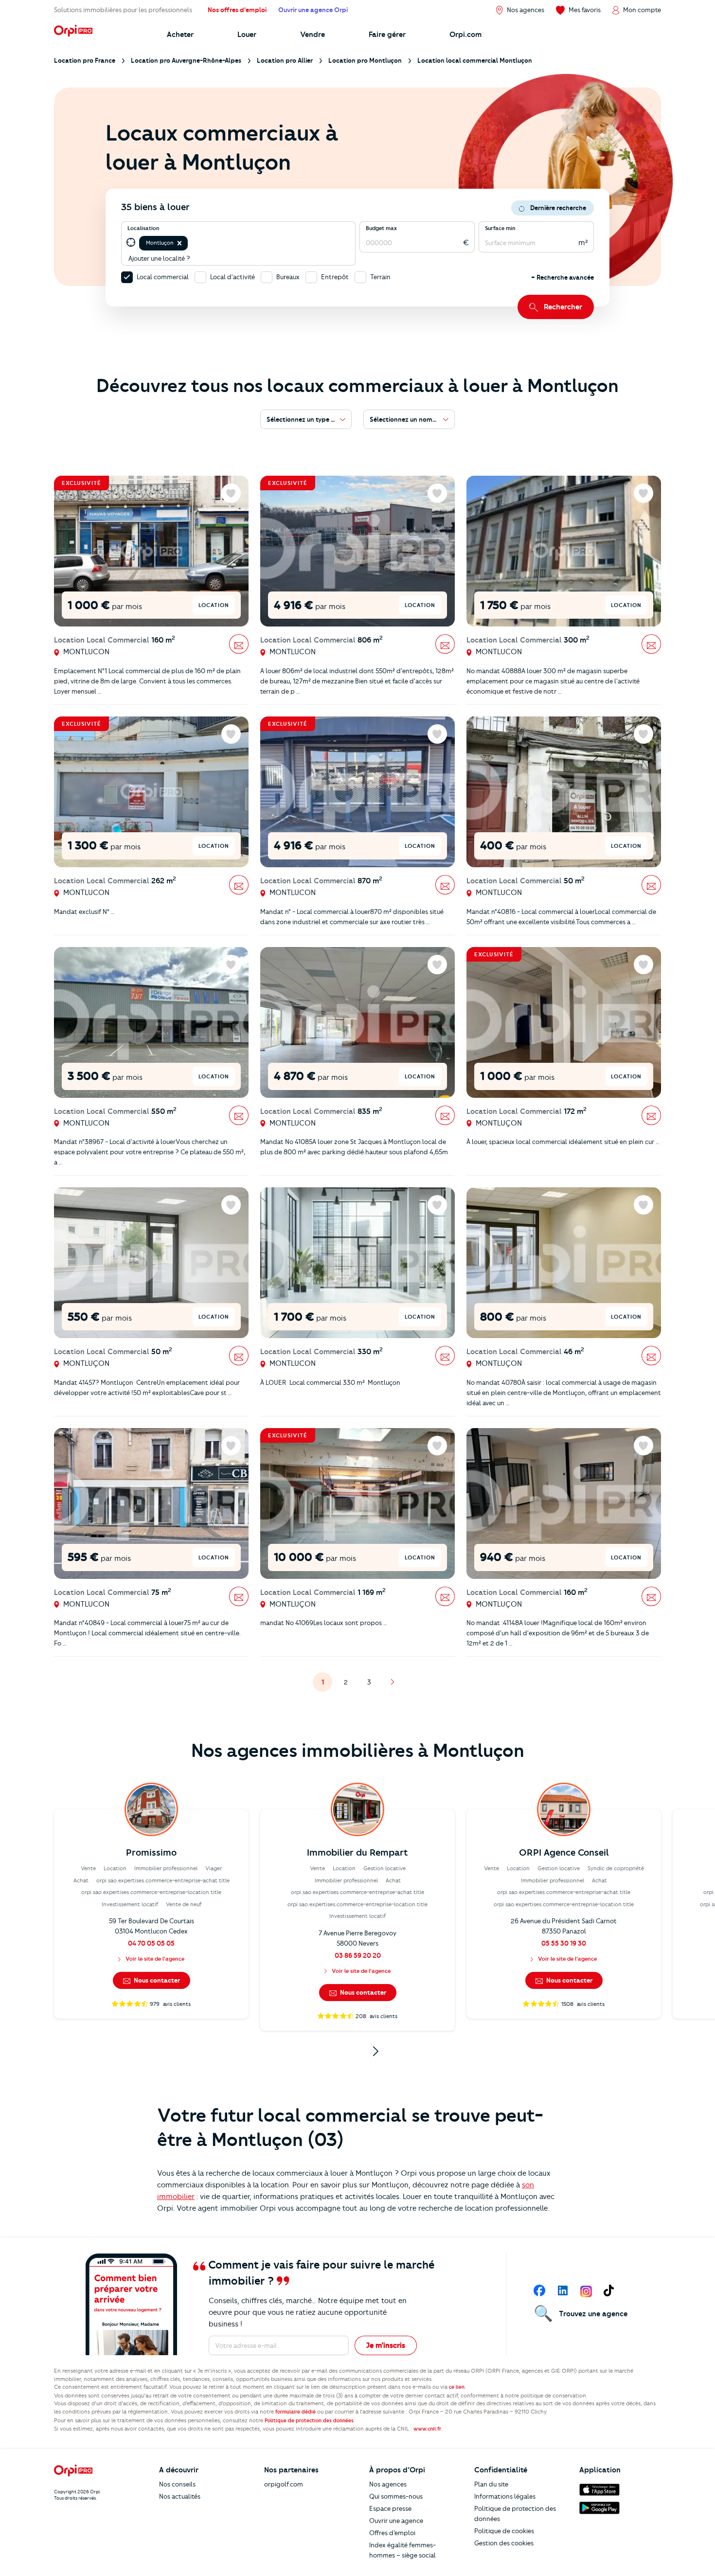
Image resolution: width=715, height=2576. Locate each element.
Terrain (380, 277)
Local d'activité (232, 277)
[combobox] (190, 243)
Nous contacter (156, 1980)
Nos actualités (180, 2496)
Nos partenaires (291, 2470)
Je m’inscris (386, 2345)
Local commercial (163, 277)
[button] (179, 243)
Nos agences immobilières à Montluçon (358, 1751)
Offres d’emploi (392, 2533)
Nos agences (388, 2484)
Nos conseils (177, 2484)
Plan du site (491, 2484)
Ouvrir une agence (396, 2521)
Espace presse (390, 2508)
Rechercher (563, 307)
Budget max (381, 228)
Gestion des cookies (504, 2543)
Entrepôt (335, 277)
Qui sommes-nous (396, 2496)
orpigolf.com (284, 2484)
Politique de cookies (504, 2531)
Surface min (500, 228)
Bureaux (288, 277)
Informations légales (505, 2496)
